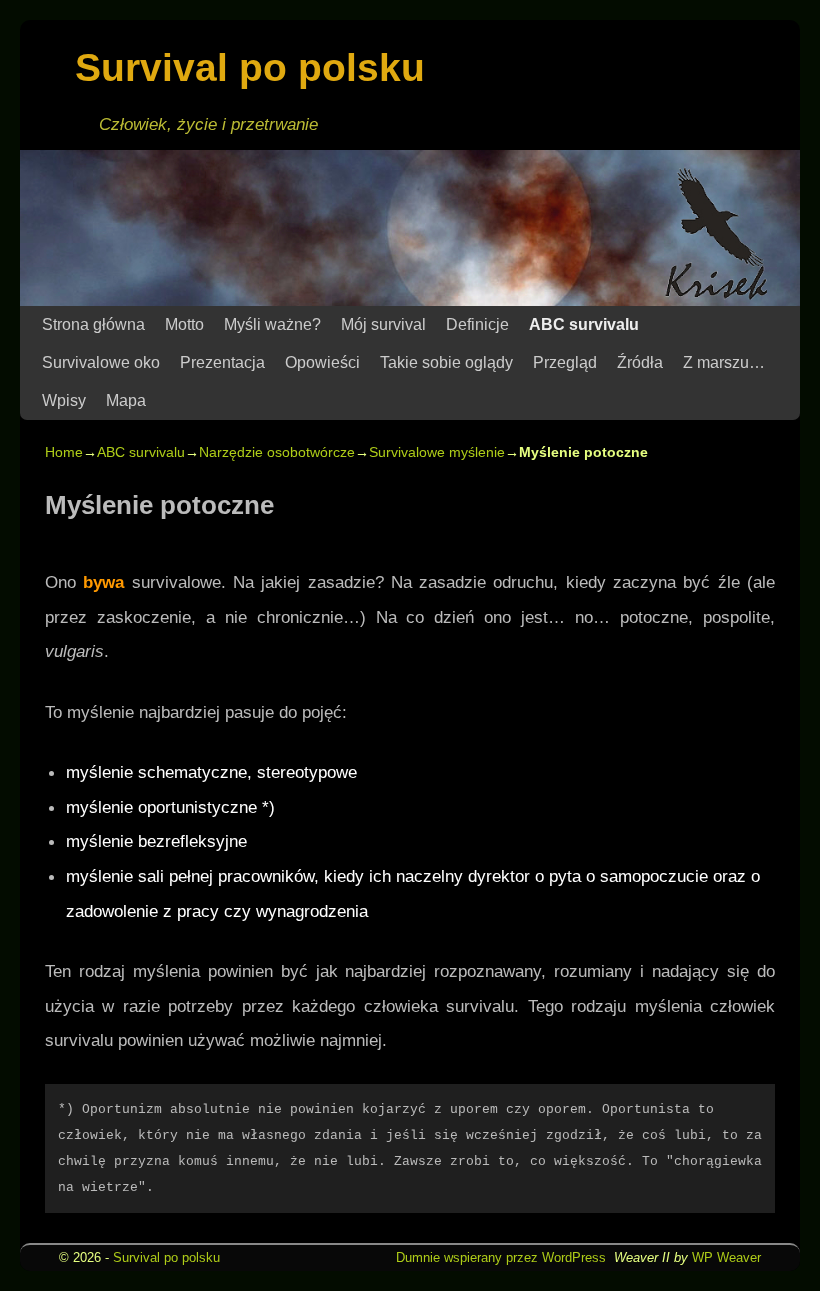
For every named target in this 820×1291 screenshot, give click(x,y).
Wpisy (64, 400)
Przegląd (565, 362)
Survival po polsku (250, 67)
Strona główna (93, 324)
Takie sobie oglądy (446, 362)
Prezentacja (222, 362)
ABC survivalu (584, 324)
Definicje (477, 324)
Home (64, 452)
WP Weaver (726, 1257)
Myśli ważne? (272, 324)
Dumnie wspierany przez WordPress (501, 1257)
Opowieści (322, 362)
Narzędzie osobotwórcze (277, 452)
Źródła (640, 362)
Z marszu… (724, 362)
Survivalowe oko (101, 362)
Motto (184, 324)
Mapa (126, 400)
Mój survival (383, 324)
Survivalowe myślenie (437, 452)
